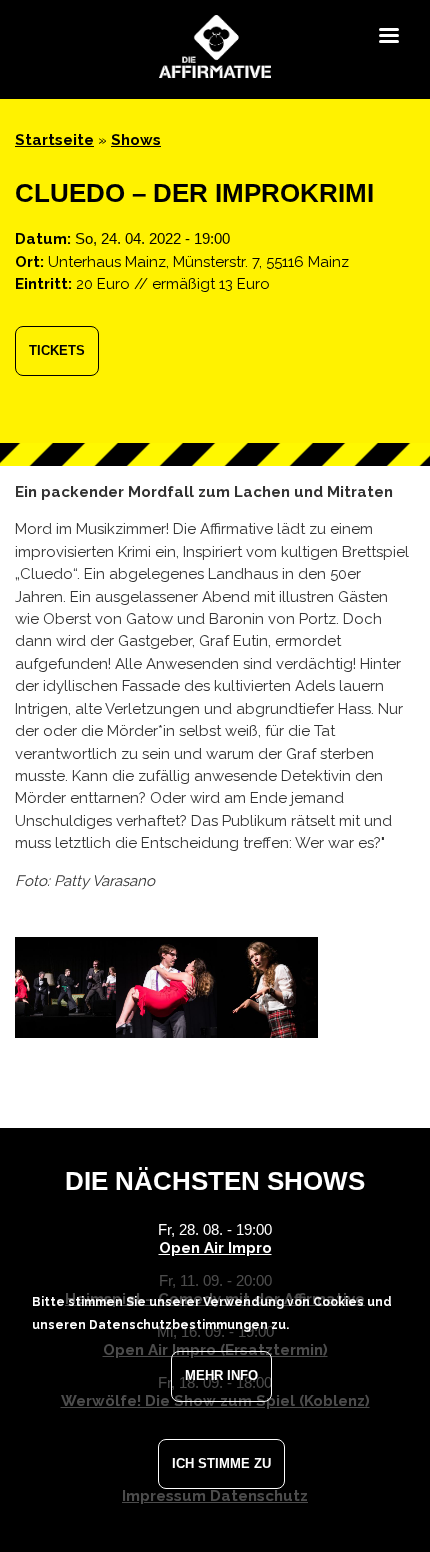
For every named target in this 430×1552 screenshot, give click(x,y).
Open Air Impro (215, 1248)
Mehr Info (221, 1375)
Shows (136, 140)
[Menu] (388, 37)
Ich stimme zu (221, 1463)
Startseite (54, 140)
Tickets (57, 350)
